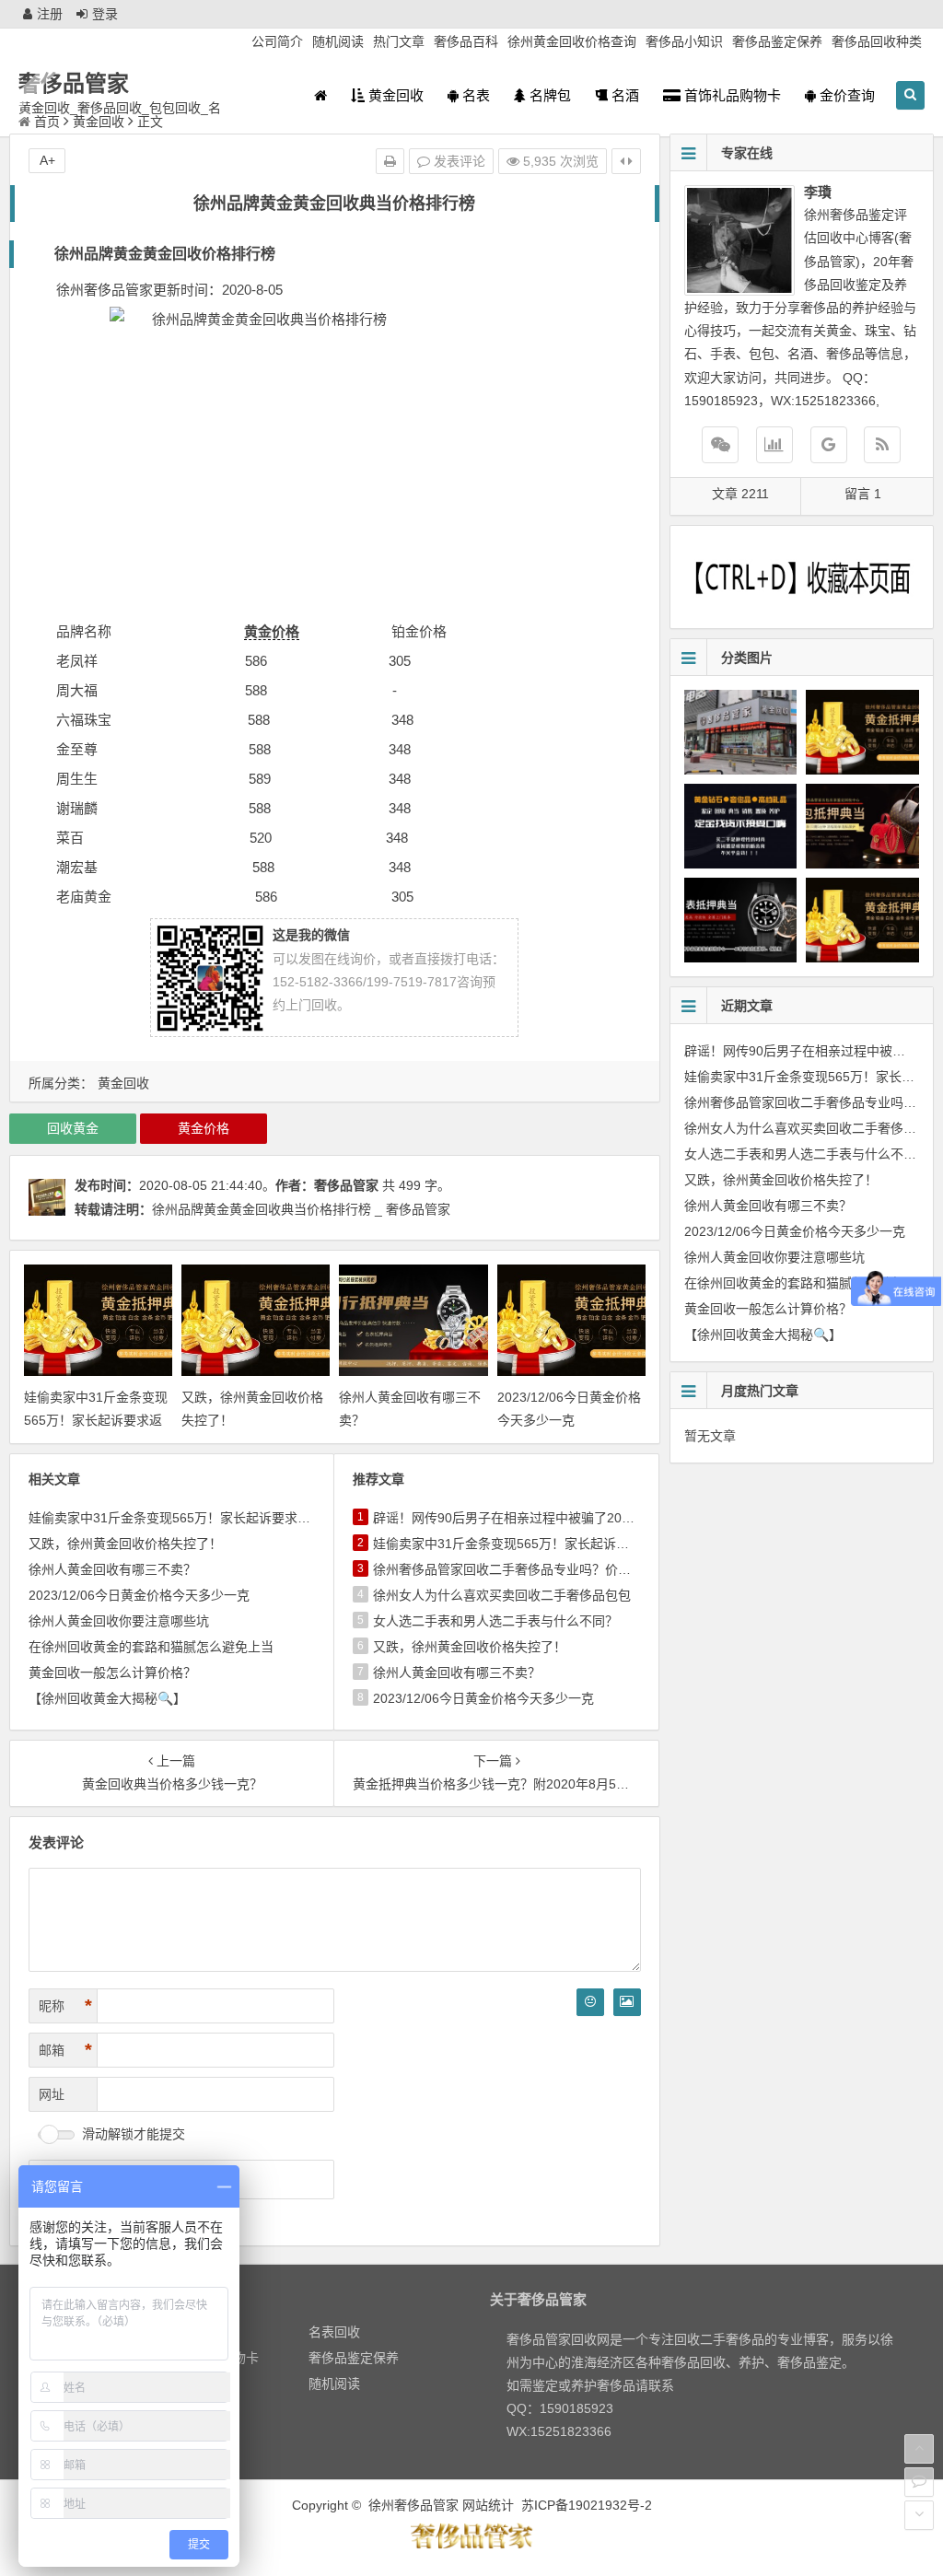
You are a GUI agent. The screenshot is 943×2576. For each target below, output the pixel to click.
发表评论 (458, 161)
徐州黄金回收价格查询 (572, 41)
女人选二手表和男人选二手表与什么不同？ (495, 1621)
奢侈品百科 (466, 41)
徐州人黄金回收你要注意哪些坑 (119, 1621)
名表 (474, 95)
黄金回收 (394, 95)
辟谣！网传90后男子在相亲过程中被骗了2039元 (511, 1518)
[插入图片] (627, 2002)
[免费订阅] (882, 445)
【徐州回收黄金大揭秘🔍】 (107, 1698)
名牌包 (548, 95)
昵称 (65, 2006)
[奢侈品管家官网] (829, 445)
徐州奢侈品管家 (413, 2505)
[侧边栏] (626, 161)
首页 (47, 122)
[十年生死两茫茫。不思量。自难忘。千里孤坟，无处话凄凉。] (471, 2546)
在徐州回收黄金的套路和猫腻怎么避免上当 (151, 1647)
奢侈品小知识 (684, 41)
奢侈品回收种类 (877, 41)
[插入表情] (590, 2002)
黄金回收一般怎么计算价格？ (112, 1673)
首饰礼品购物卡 (731, 95)
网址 (52, 2094)
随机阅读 (338, 41)
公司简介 (277, 41)
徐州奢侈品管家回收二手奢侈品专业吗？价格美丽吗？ (528, 1569)
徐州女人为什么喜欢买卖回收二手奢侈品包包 (502, 1595)
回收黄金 (73, 1128)
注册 (50, 14)
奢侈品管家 (74, 83)
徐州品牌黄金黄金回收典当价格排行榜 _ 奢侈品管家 (301, 1209)
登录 (105, 14)
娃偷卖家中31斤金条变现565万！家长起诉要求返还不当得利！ (96, 1420)
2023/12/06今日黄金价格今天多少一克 (139, 1595)
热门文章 (399, 41)
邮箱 (65, 2050)
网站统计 (488, 2505)
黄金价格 (272, 631)
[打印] (390, 161)
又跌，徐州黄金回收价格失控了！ (125, 1544)
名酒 (623, 95)
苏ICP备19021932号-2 (587, 2505)
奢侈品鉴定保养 (777, 41)
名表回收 (334, 2332)
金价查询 (845, 95)
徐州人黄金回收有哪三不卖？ (112, 1569)
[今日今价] (774, 445)
